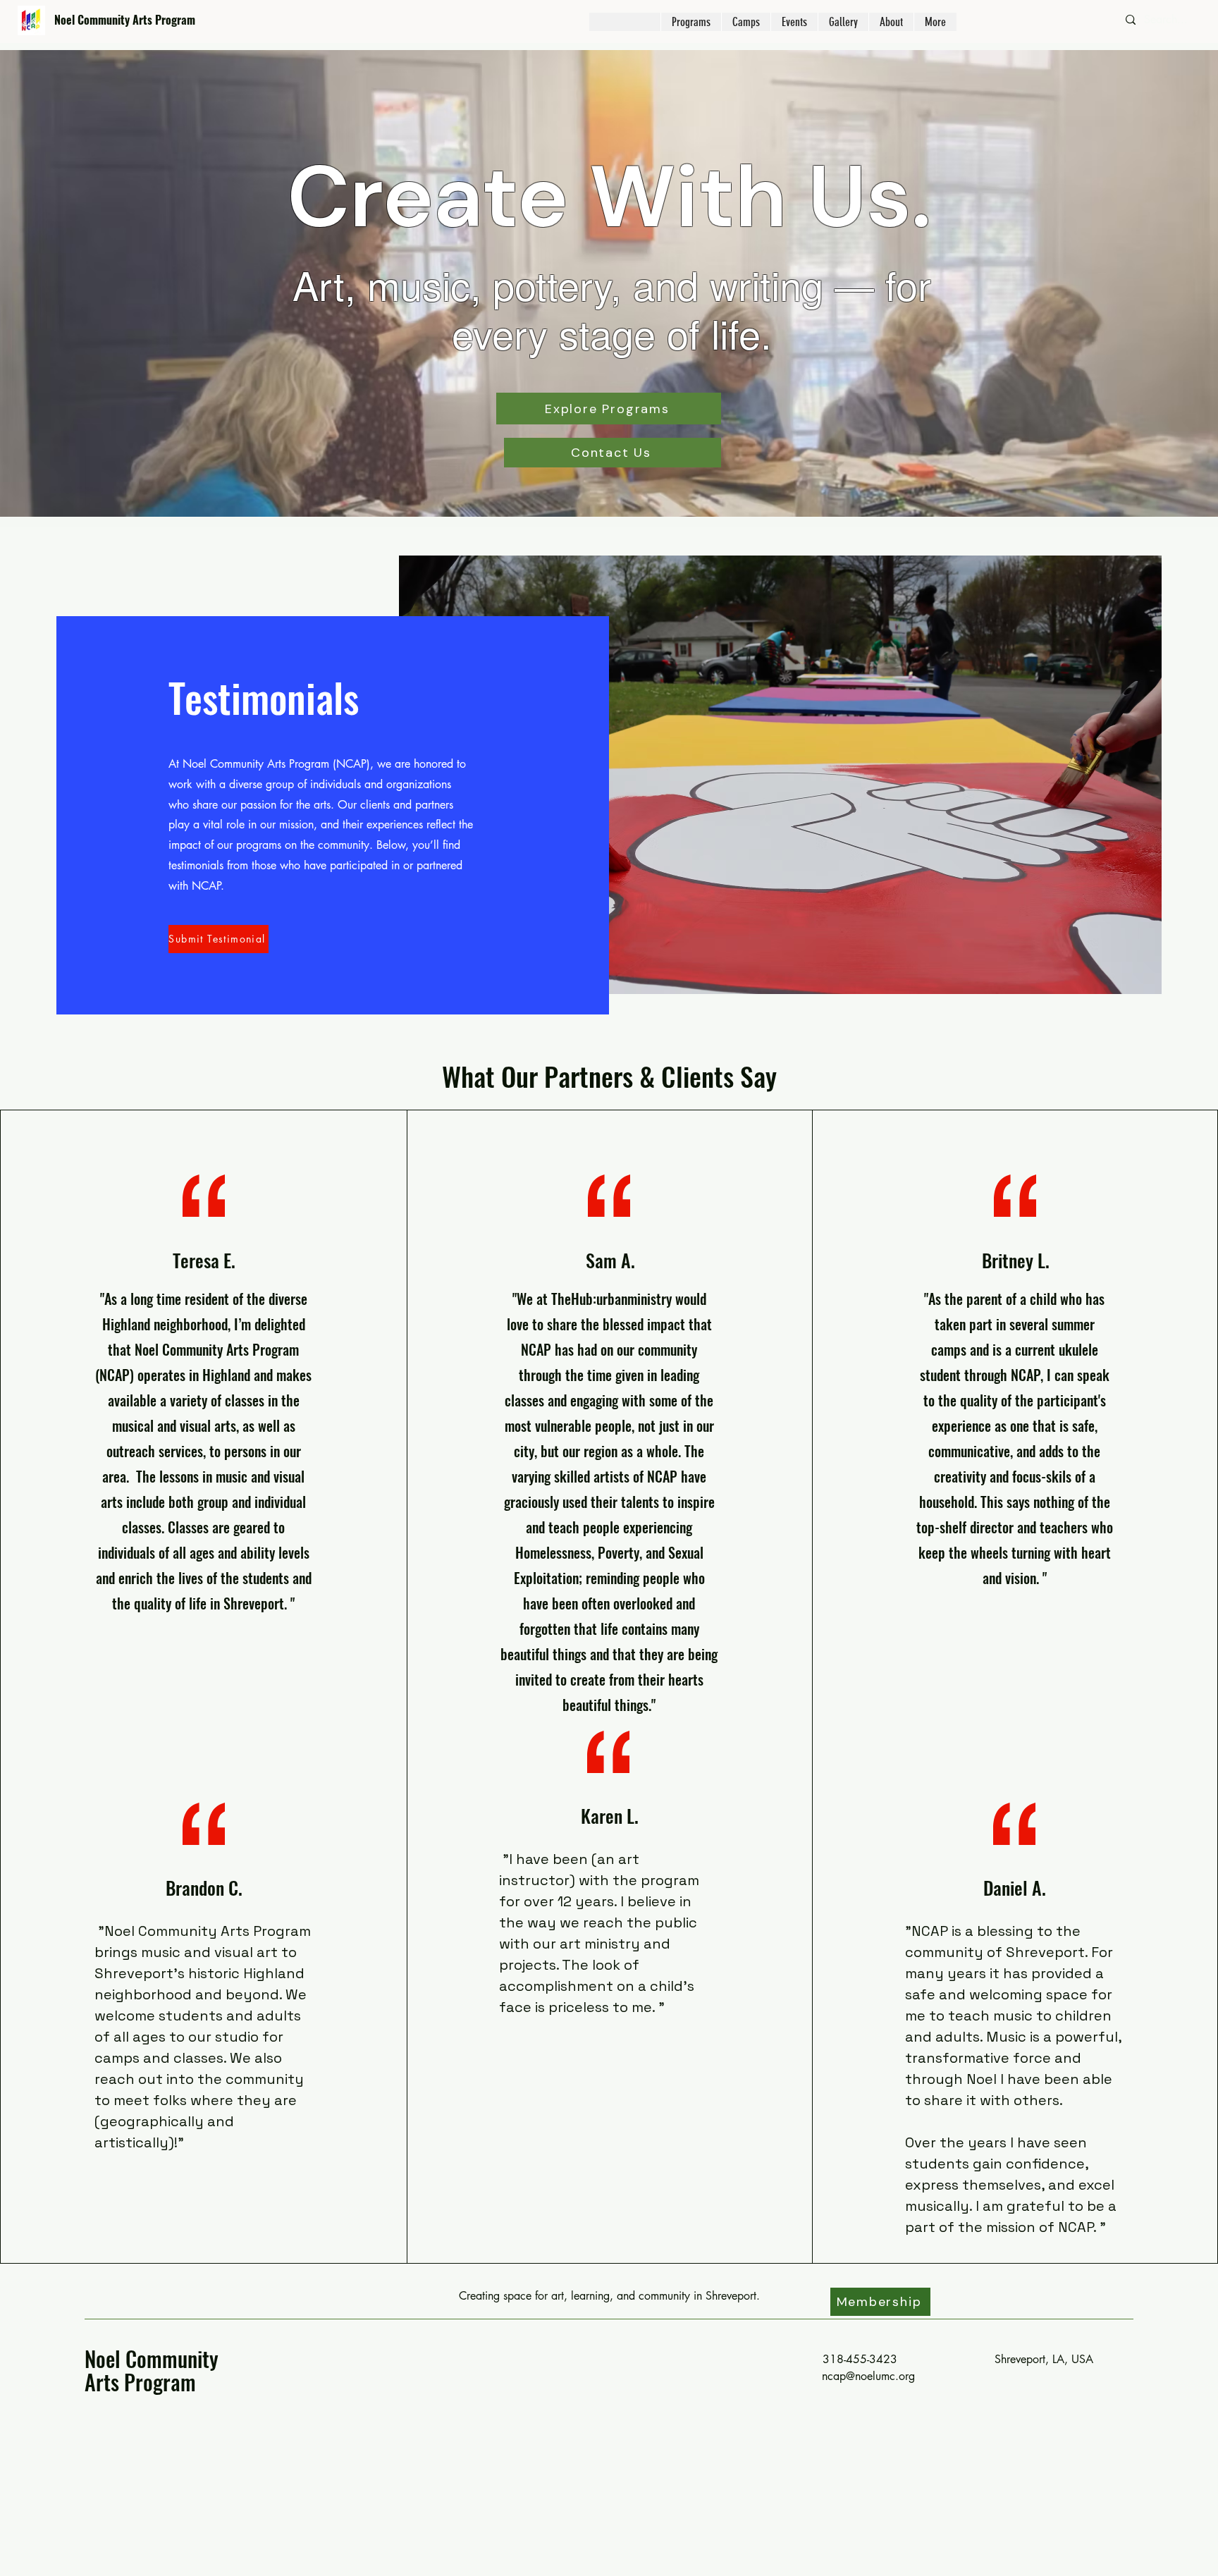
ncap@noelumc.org (868, 2376)
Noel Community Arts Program (125, 20)
